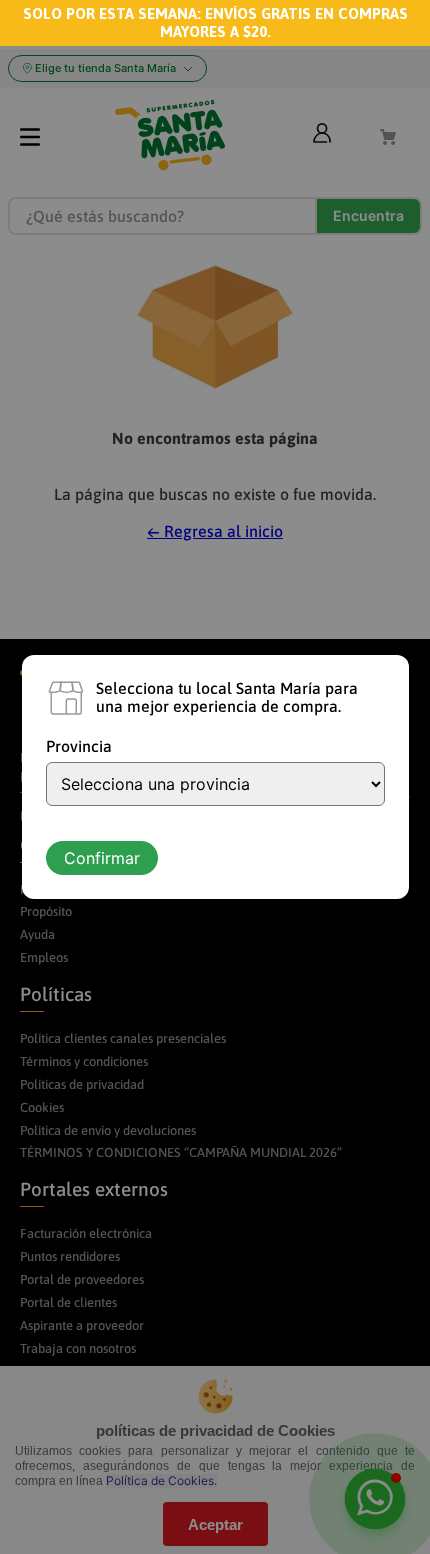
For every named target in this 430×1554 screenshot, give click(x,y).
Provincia (79, 746)
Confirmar (102, 858)
